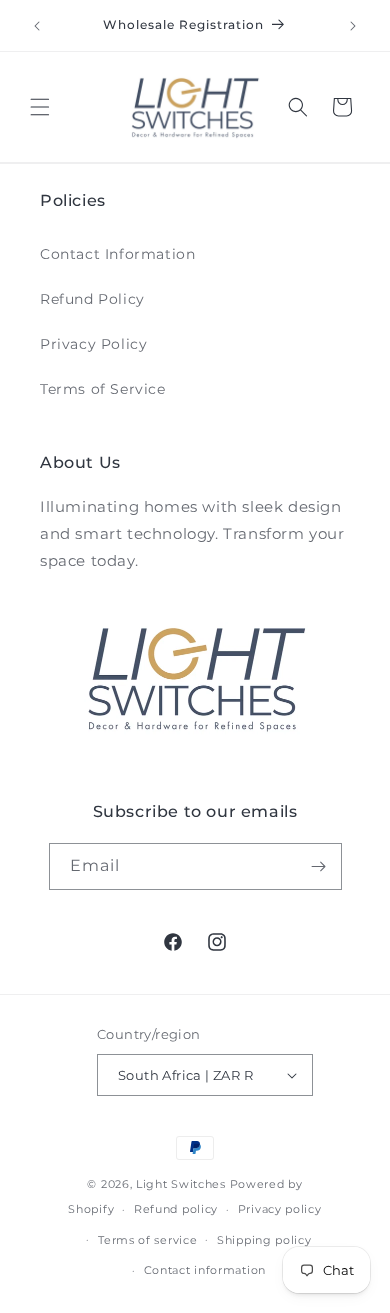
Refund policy (176, 1209)
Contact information (205, 1270)
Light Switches (181, 1184)
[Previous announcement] (37, 26)
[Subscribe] (319, 866)
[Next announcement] (353, 26)
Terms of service (147, 1240)
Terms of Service (103, 389)
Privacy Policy (93, 344)
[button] (40, 107)
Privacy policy (280, 1209)
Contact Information (117, 254)
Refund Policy (92, 299)
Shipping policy (264, 1240)
